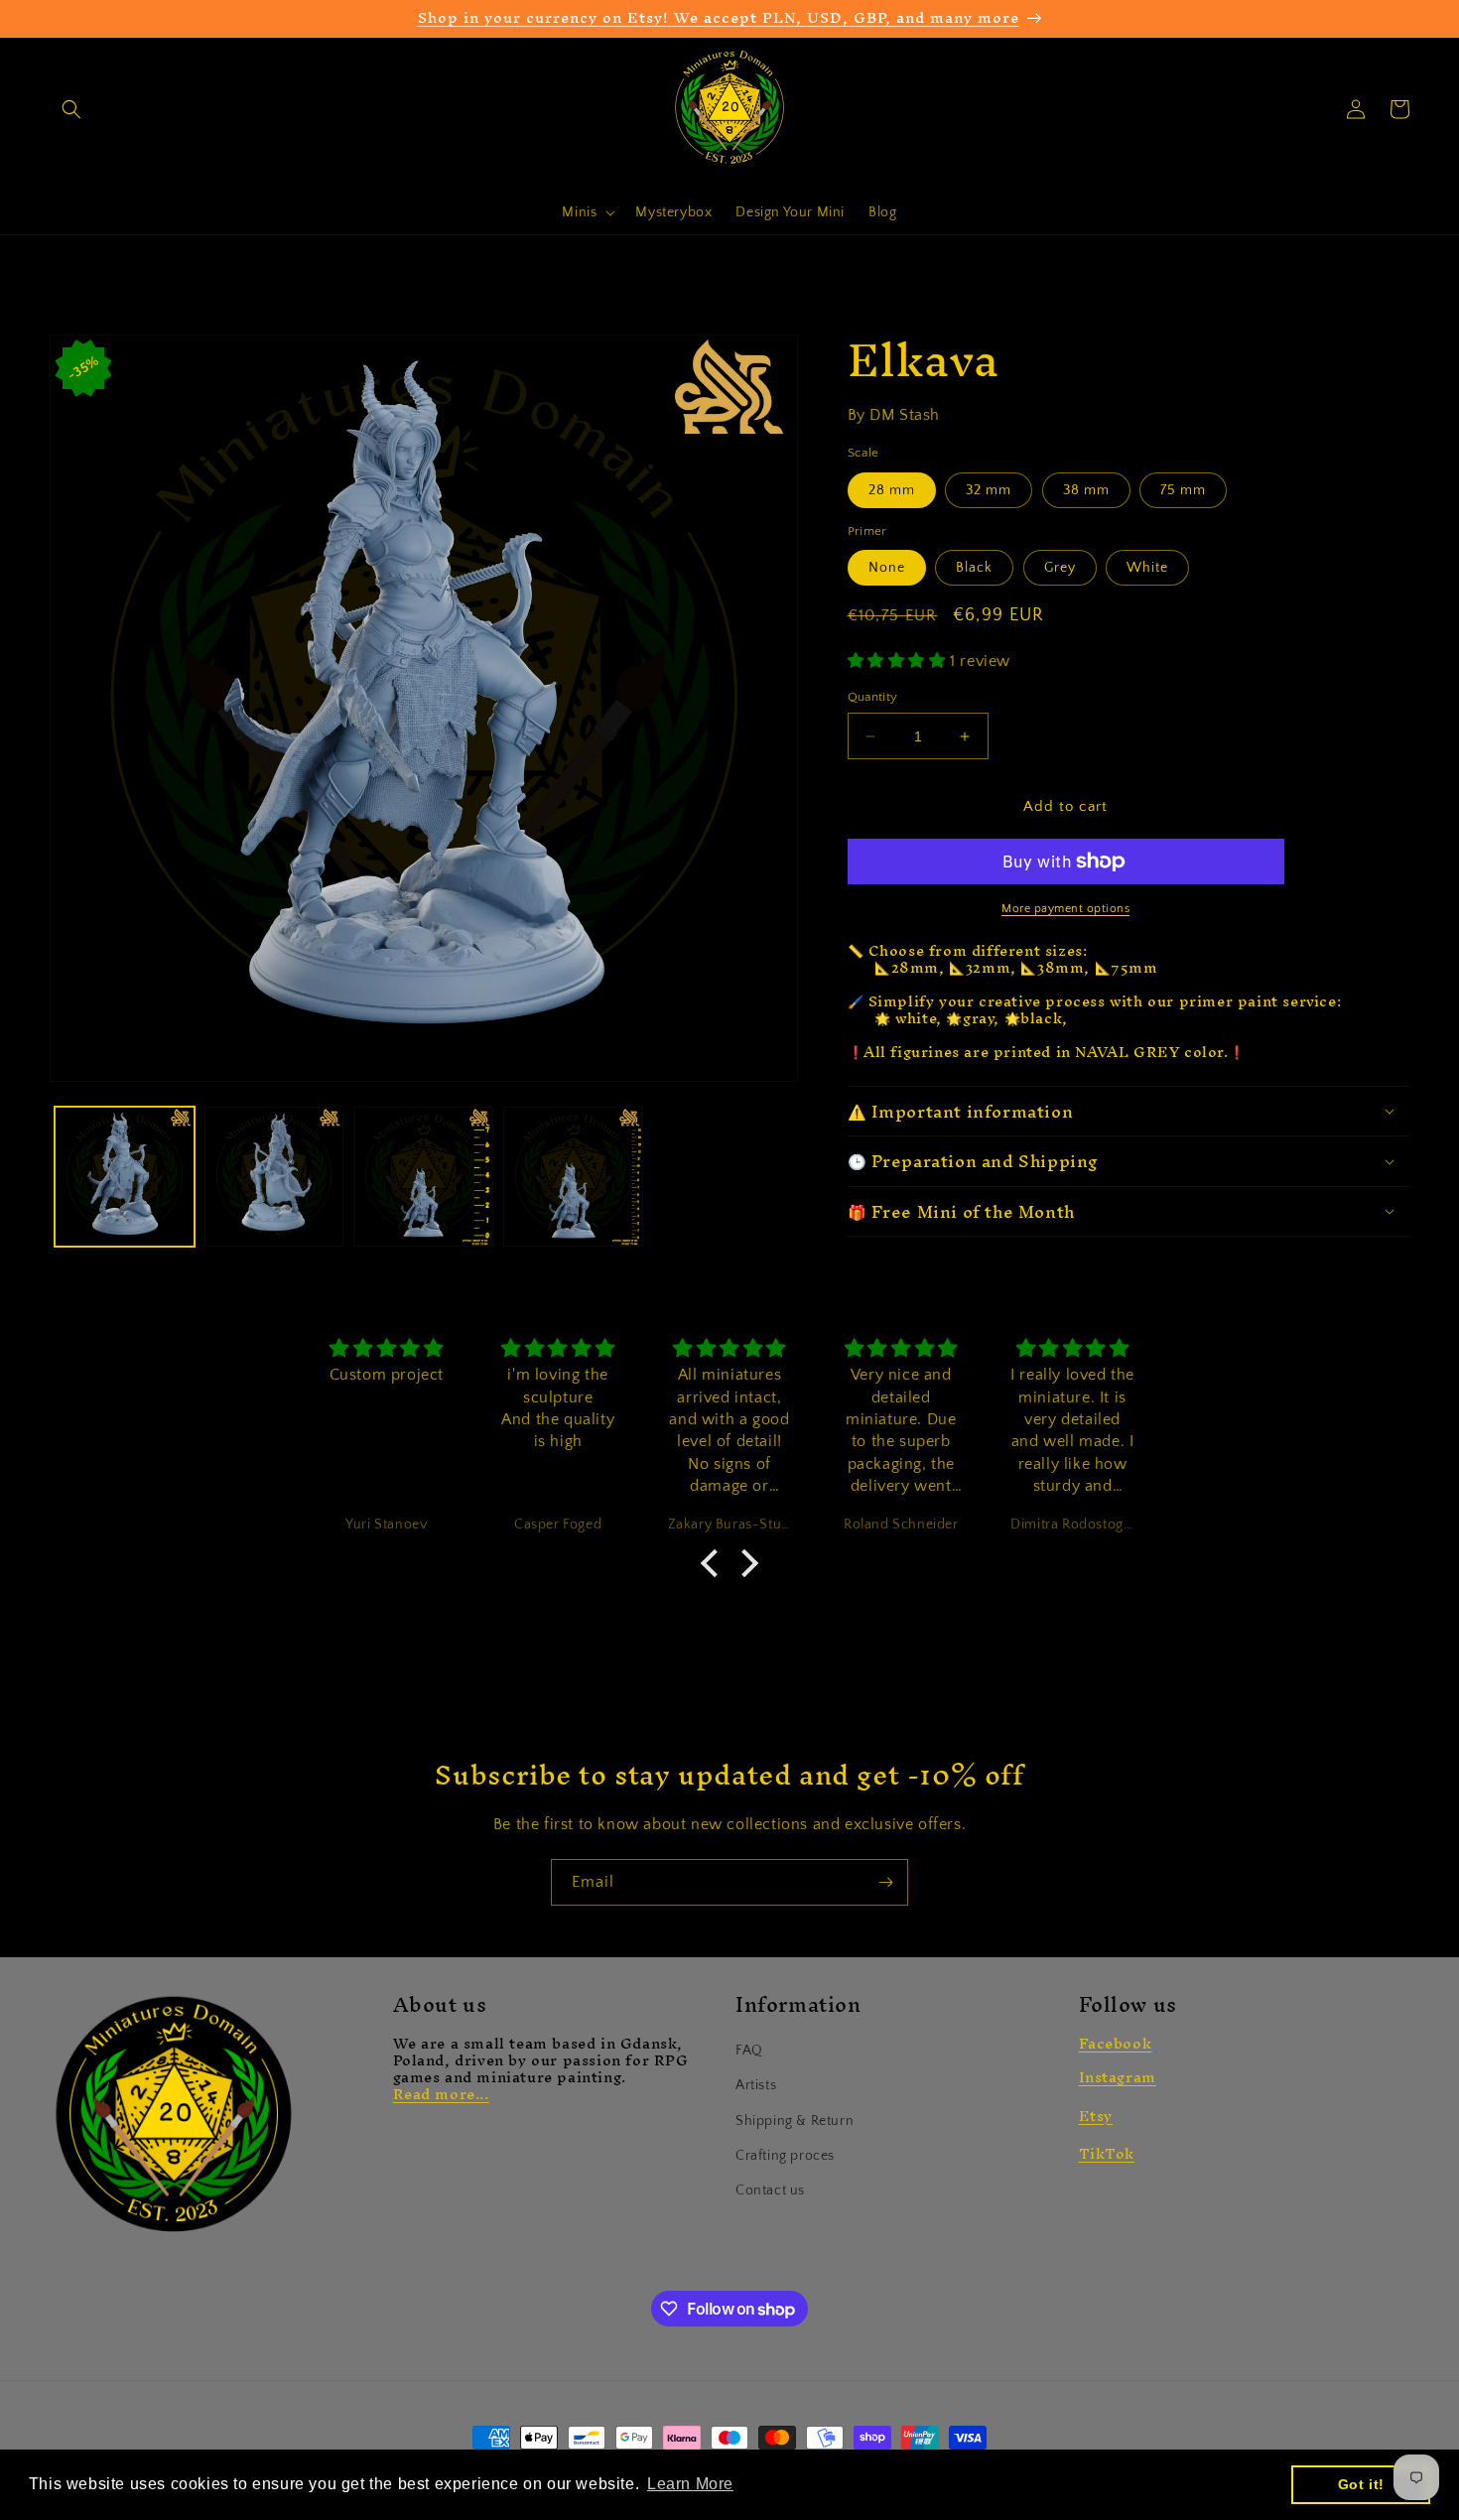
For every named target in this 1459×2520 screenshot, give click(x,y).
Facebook (1116, 2043)
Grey (1060, 568)
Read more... (441, 2094)
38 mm (1086, 490)
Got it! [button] (1361, 2484)
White (1147, 568)
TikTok (1107, 2153)
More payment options (1065, 909)
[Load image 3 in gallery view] (423, 1177)
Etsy (1096, 2116)
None (887, 568)
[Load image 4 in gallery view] (573, 1177)
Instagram (1118, 2077)
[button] (71, 109)
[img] (387, 1349)
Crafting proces (785, 2156)
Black (974, 568)
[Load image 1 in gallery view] (125, 1177)
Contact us (770, 2190)
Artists (756, 2085)
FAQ (749, 2051)
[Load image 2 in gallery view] (274, 1177)
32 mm (989, 490)
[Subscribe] (885, 1882)
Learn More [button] (690, 2484)
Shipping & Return (795, 2121)
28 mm (892, 490)
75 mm (1183, 490)
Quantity (873, 697)
